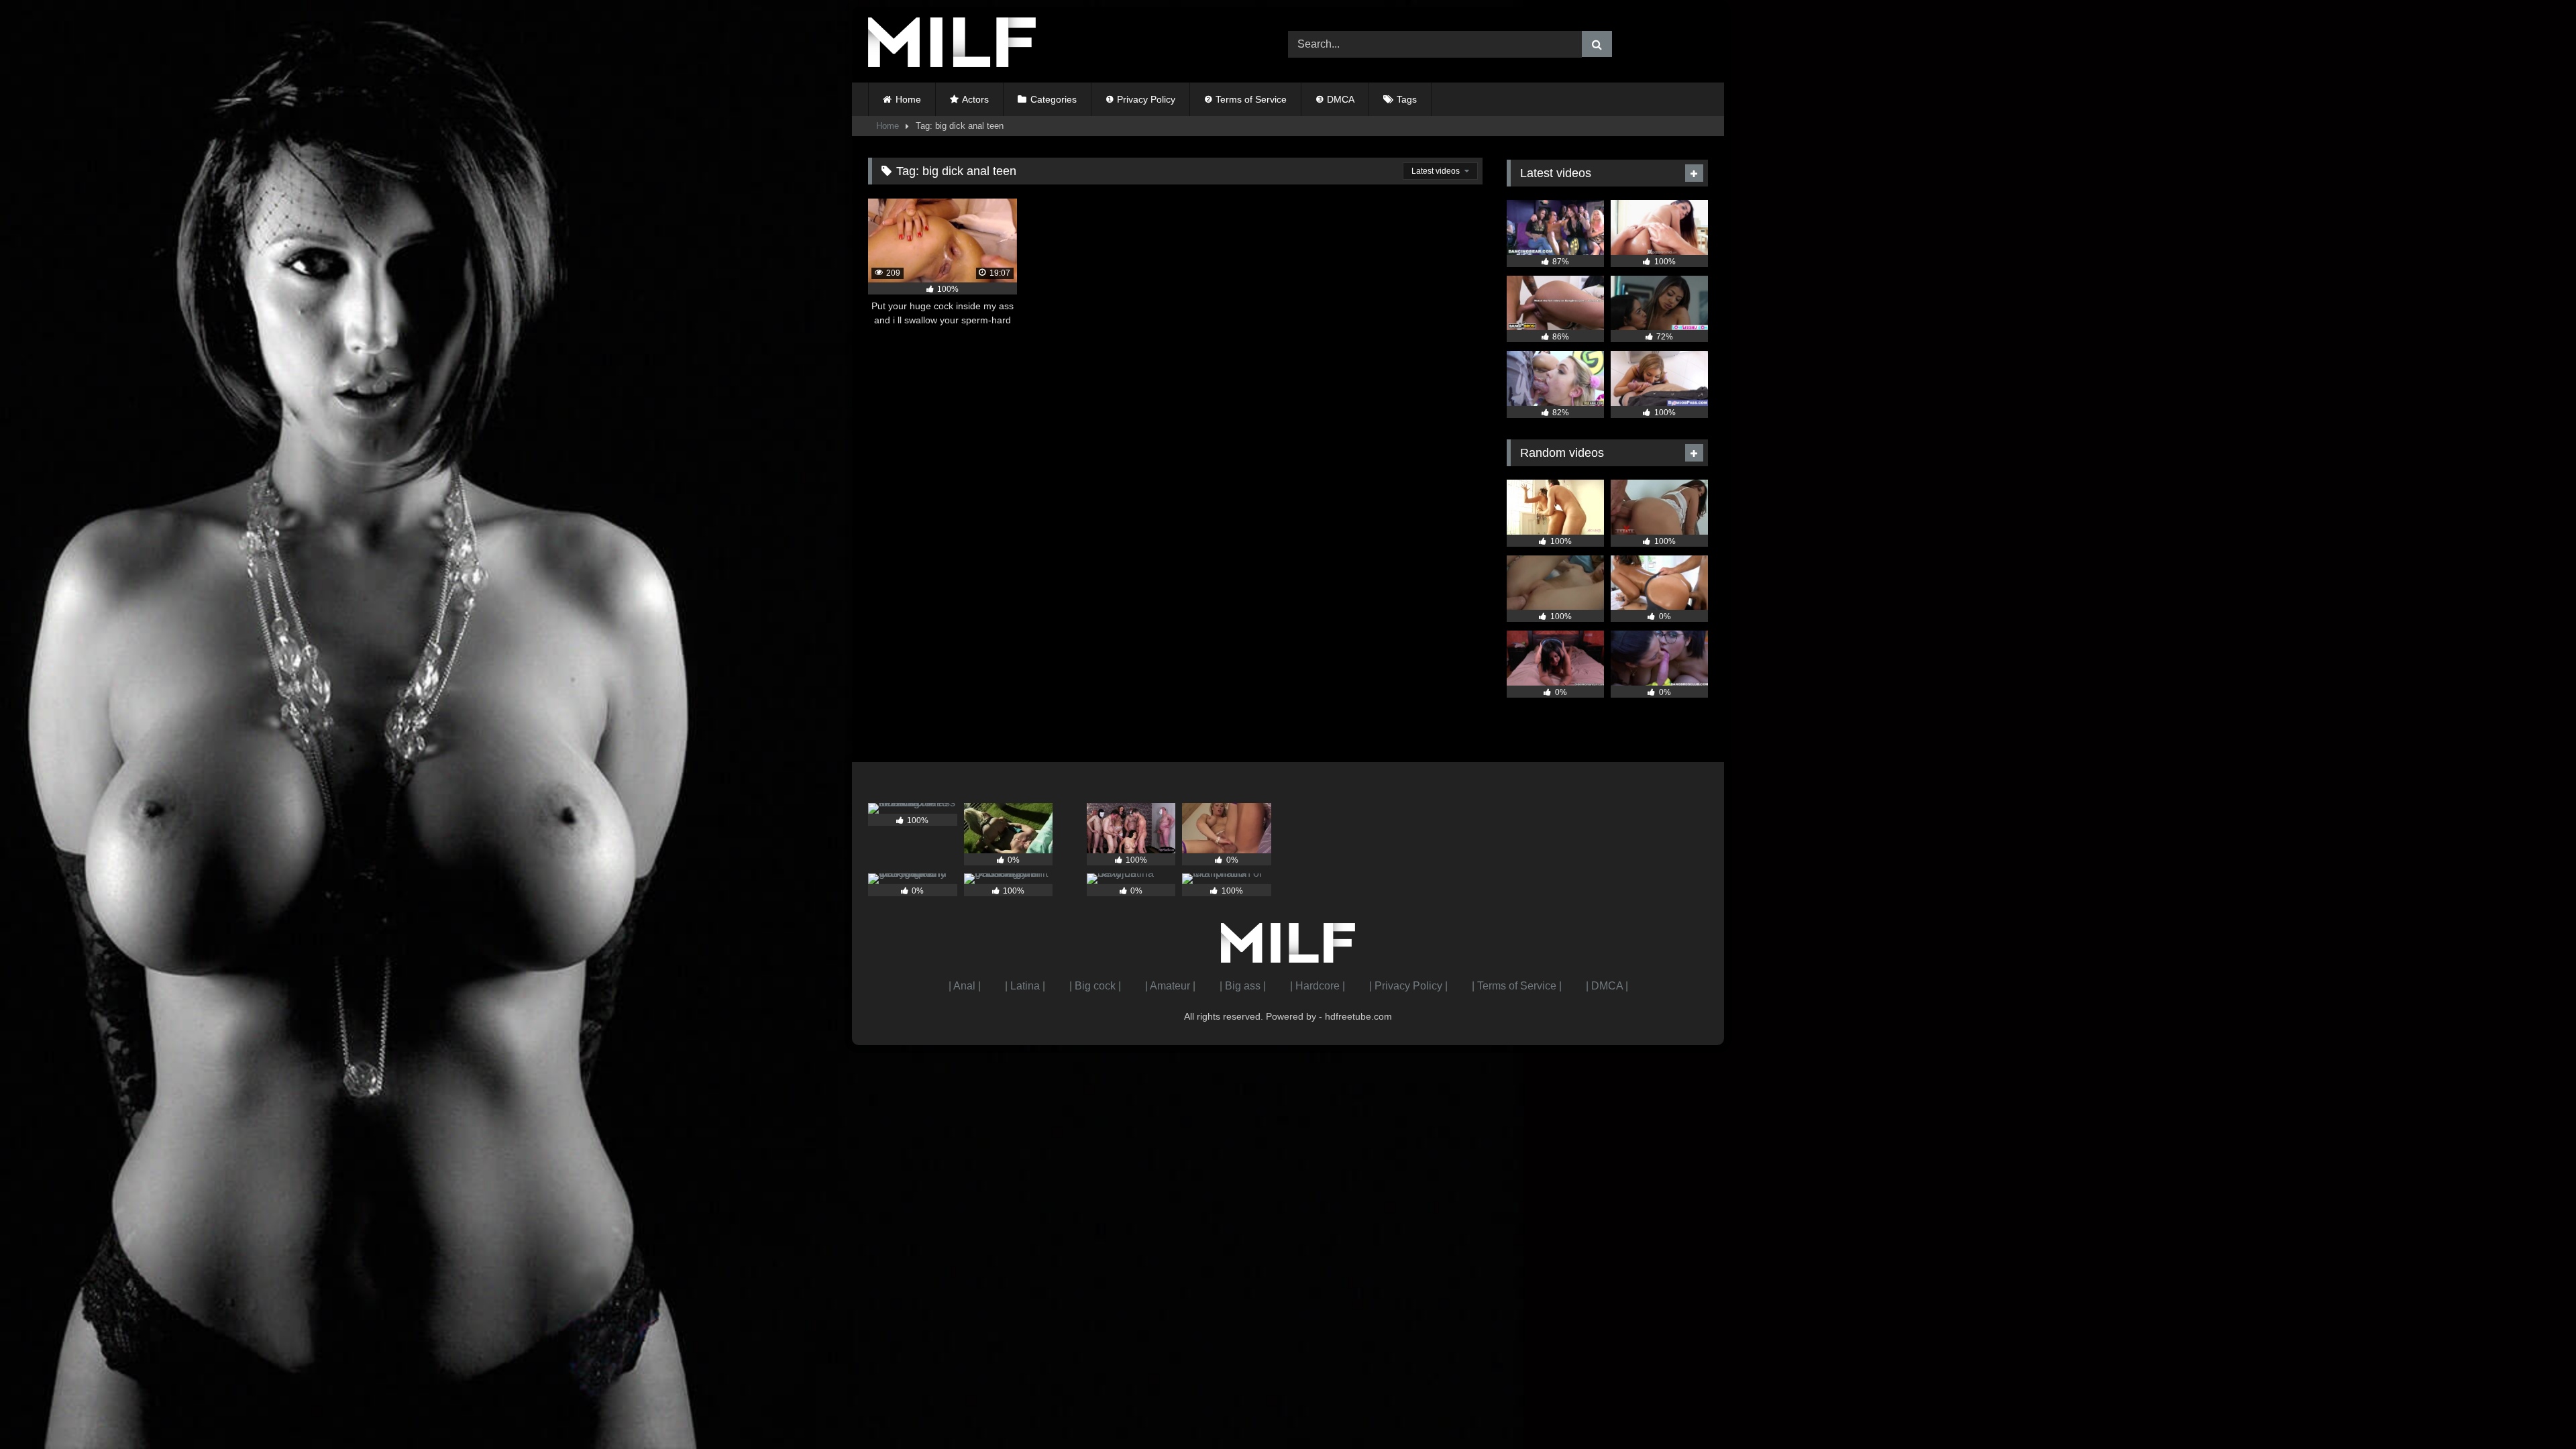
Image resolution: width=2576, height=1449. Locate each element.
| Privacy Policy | (1408, 986)
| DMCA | (1607, 986)
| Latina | (1025, 986)
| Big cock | (1095, 986)
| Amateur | (1170, 986)
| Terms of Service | (1517, 986)
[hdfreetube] (952, 45)
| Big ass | (1243, 986)
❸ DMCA (1335, 99)
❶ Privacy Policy (1140, 99)
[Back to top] (2534, 1409)
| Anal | (965, 986)
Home (908, 99)
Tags (1407, 99)
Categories (1054, 99)
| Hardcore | (1318, 986)
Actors (975, 99)
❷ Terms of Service (1245, 99)
